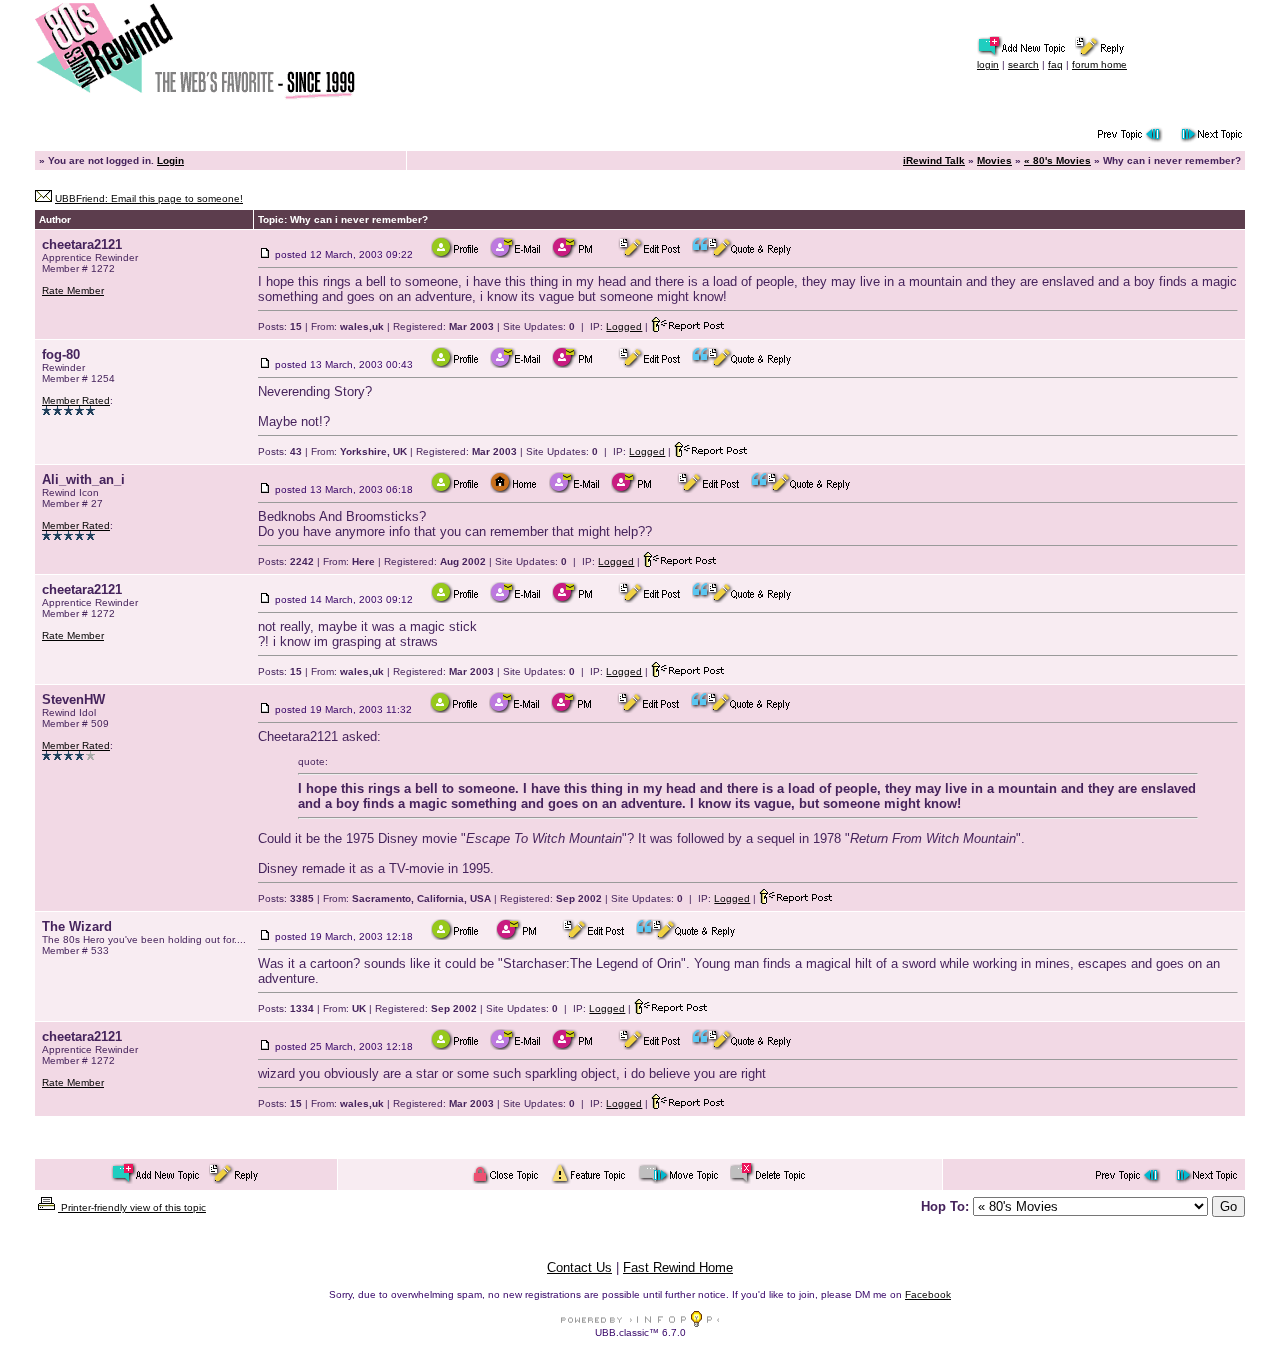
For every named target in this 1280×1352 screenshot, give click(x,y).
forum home (1099, 64)
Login (170, 160)
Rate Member (73, 290)
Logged (624, 326)
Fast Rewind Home (678, 1267)
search (1023, 64)
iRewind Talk (934, 160)
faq (1055, 64)
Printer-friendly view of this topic (132, 1207)
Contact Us (579, 1267)
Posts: (280, 326)
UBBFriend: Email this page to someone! (149, 198)
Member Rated (76, 400)
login (988, 64)
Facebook (928, 1294)
